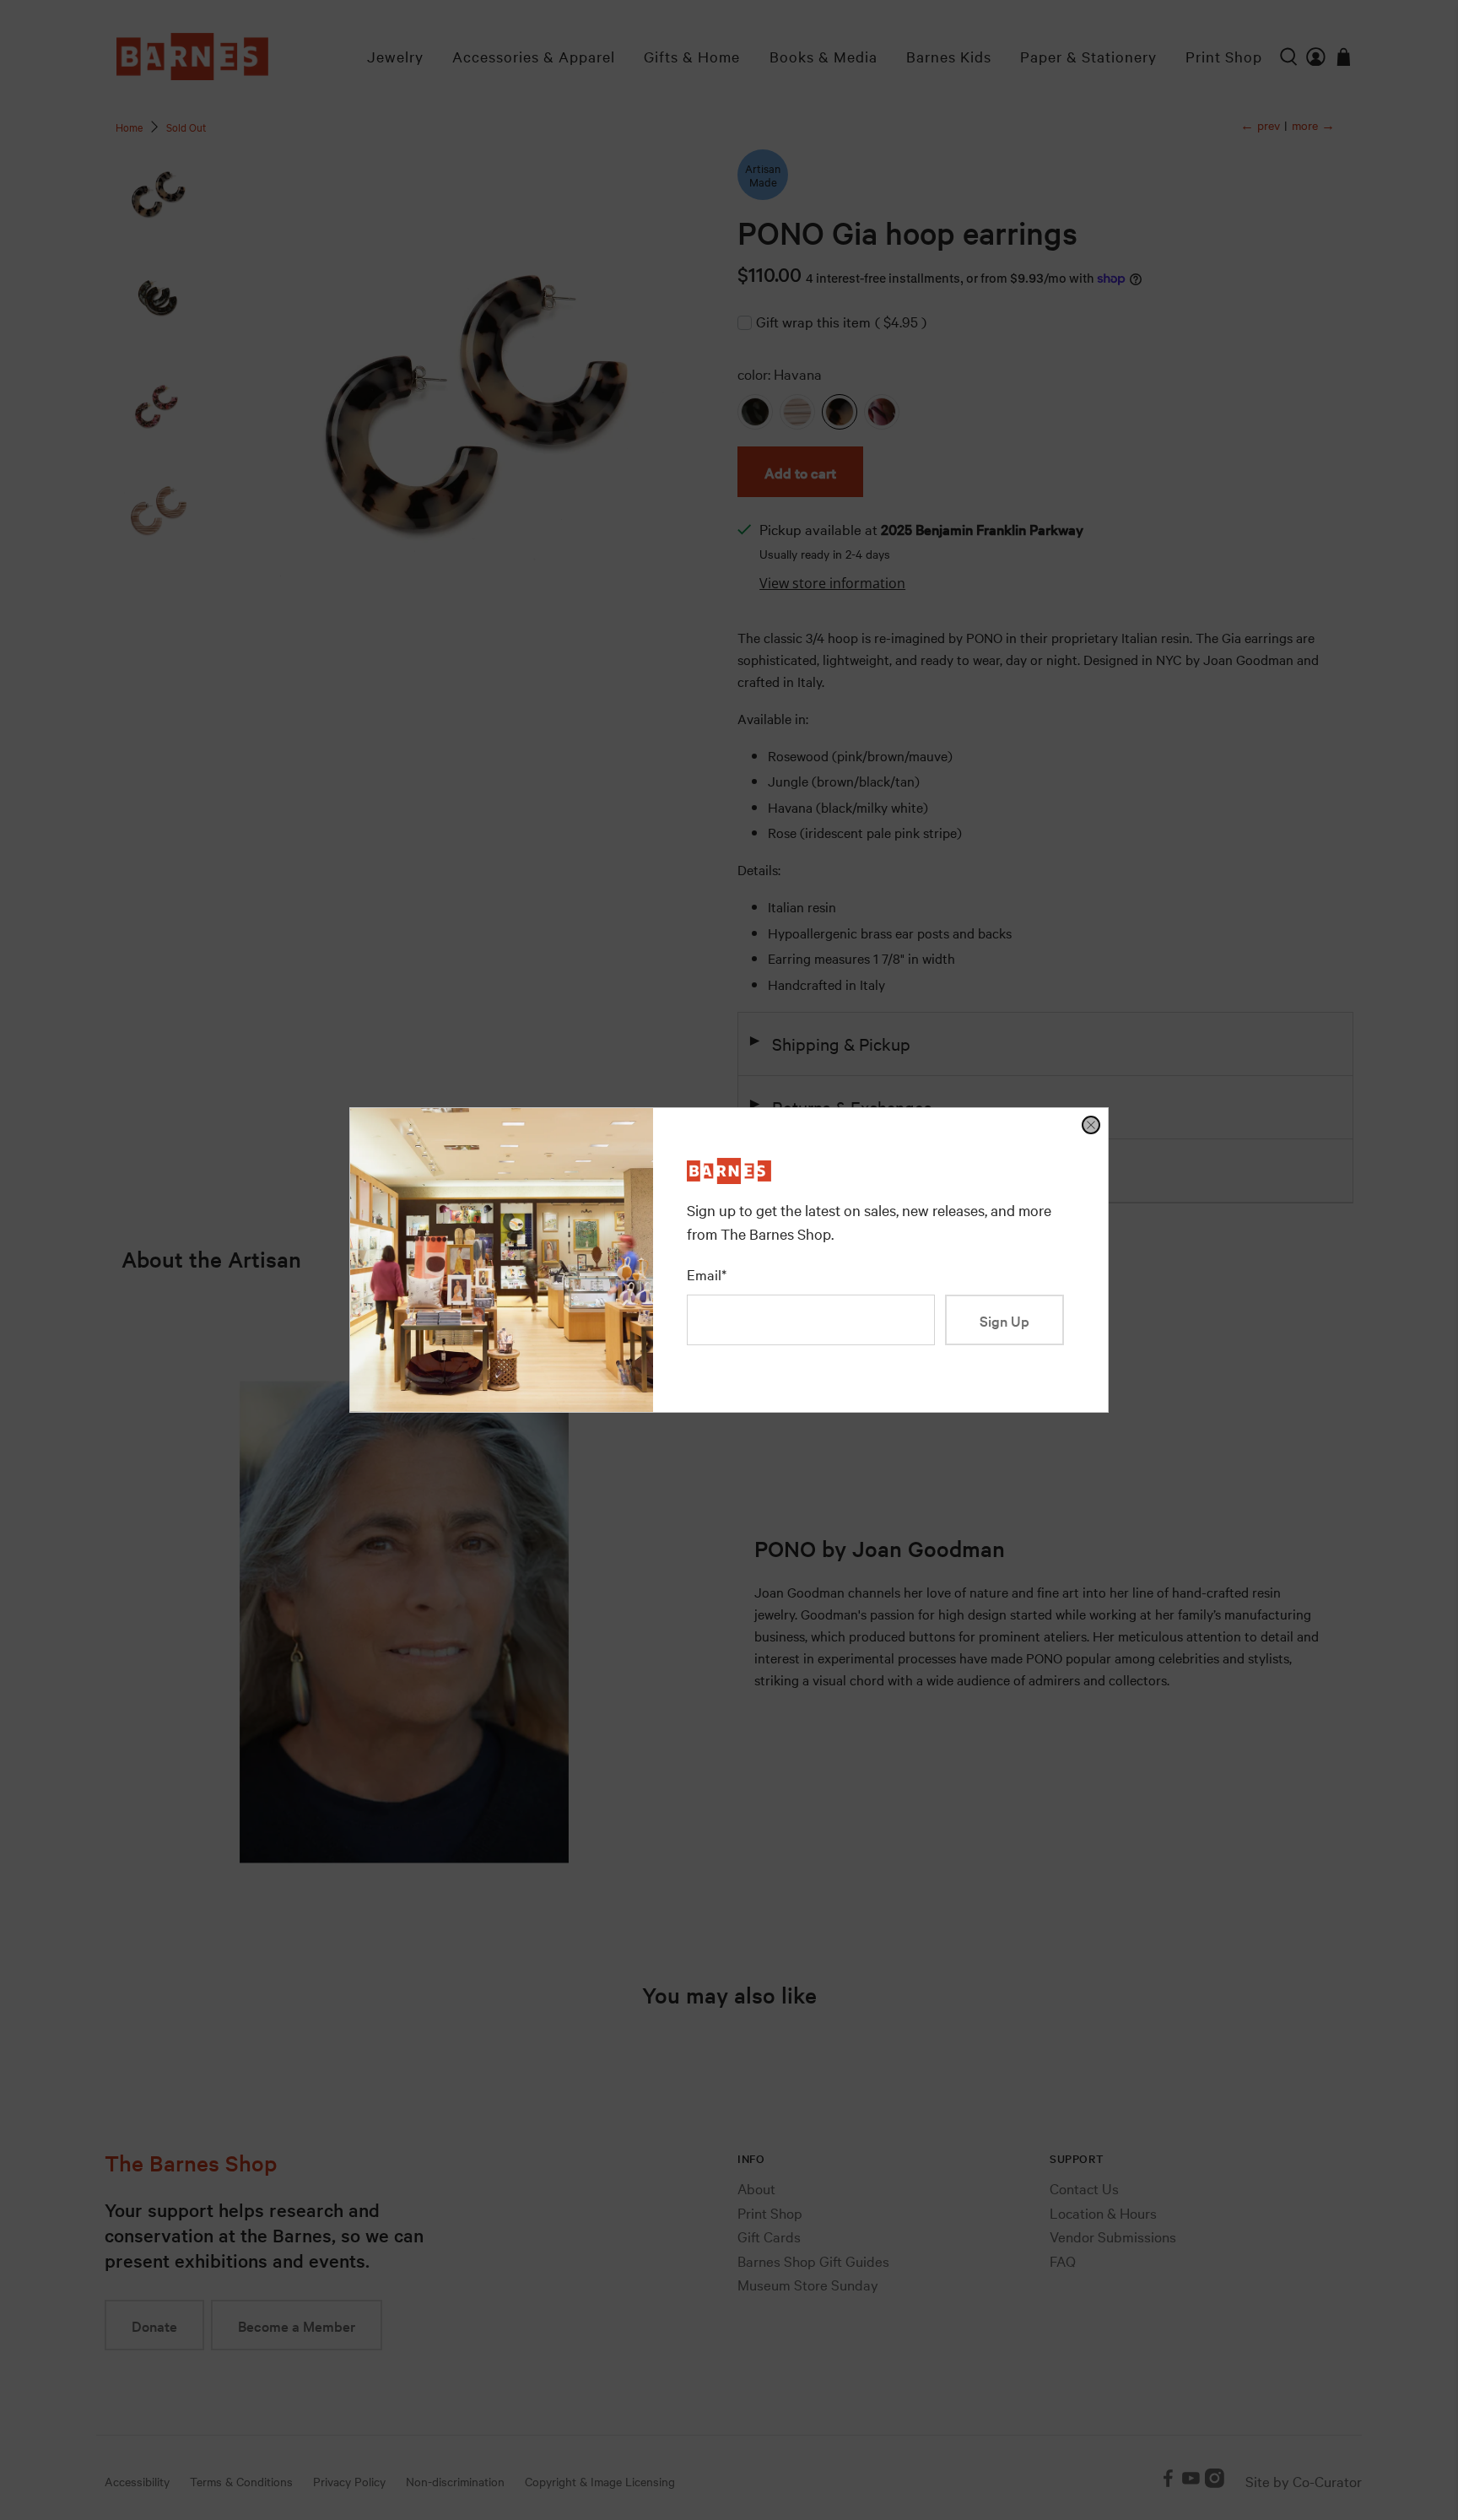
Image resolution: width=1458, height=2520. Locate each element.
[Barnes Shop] (729, 1178)
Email (707, 1274)
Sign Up (1004, 1320)
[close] (1091, 1125)
